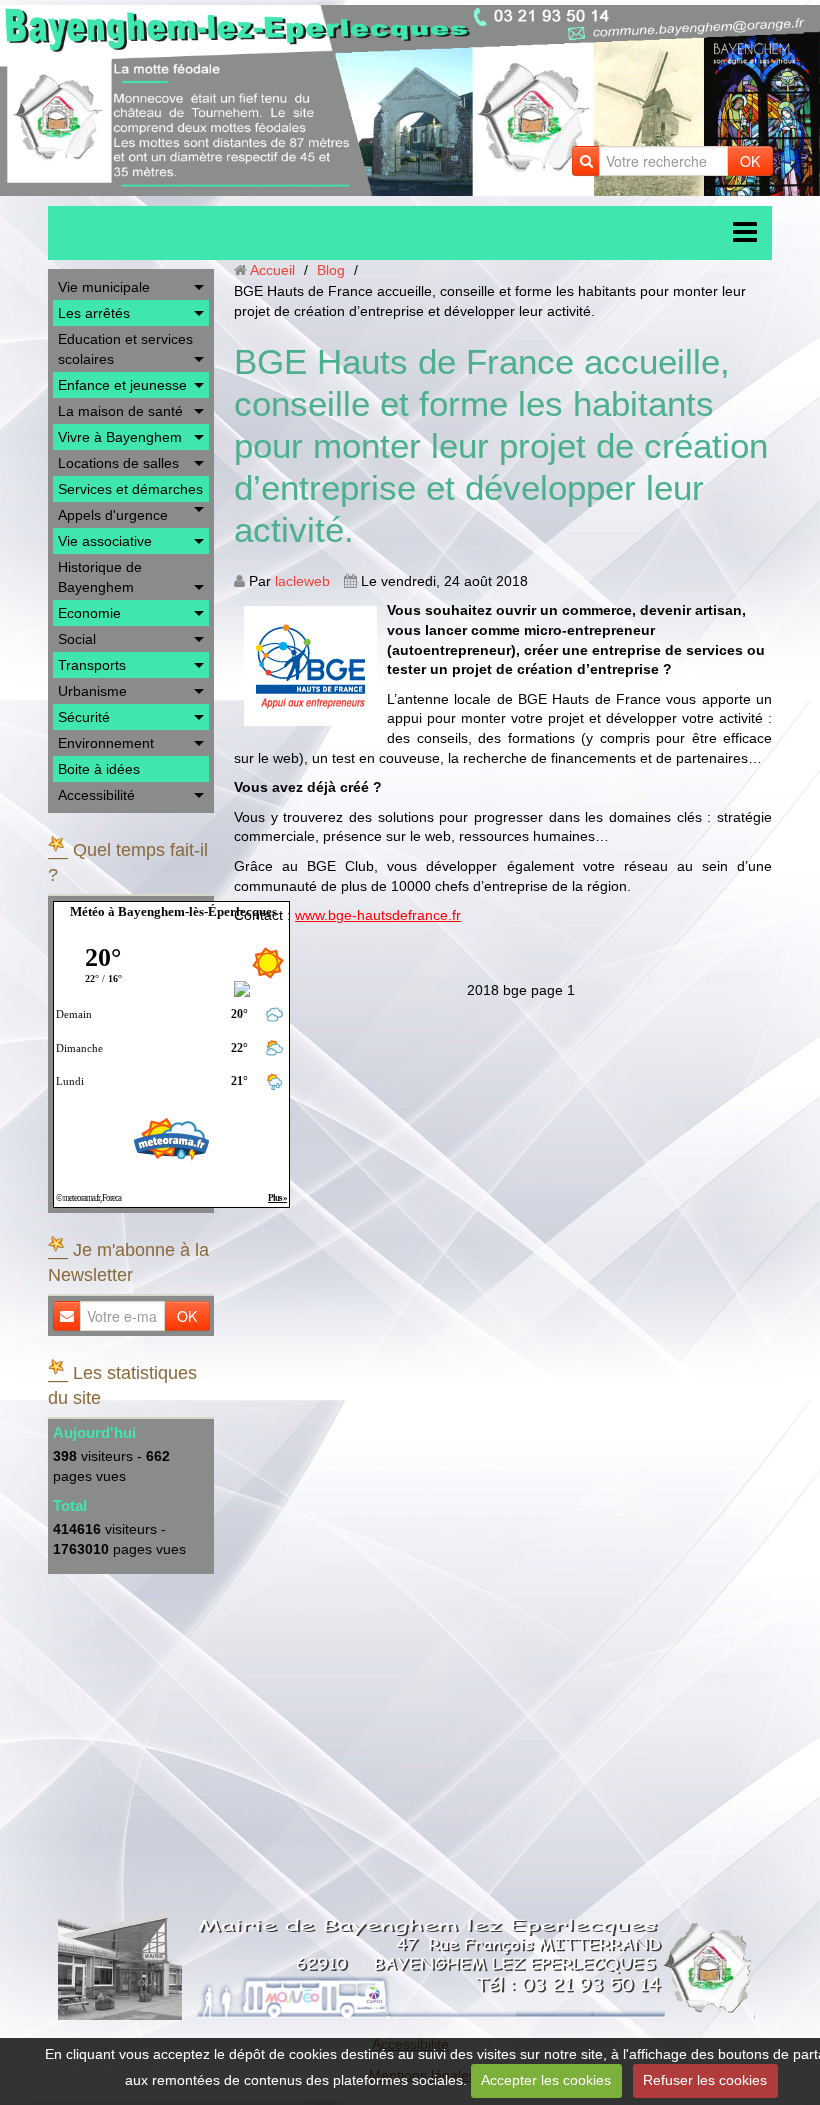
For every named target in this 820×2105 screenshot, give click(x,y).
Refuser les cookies (705, 2080)
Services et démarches (130, 489)
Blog (331, 270)
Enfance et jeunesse (122, 385)
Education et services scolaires (125, 349)
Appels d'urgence (113, 515)
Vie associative (105, 541)
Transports (92, 665)
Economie (89, 613)
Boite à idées (99, 769)
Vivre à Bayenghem (120, 437)
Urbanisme (92, 691)
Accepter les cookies (546, 2080)
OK (750, 161)
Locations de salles (118, 463)
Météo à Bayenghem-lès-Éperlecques (173, 911)
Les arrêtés (94, 313)
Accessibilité (96, 795)
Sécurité (84, 717)
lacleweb (302, 581)
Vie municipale (104, 287)
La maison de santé (120, 411)
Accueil (272, 270)
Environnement (106, 743)
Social (77, 639)
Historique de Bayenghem (100, 577)
